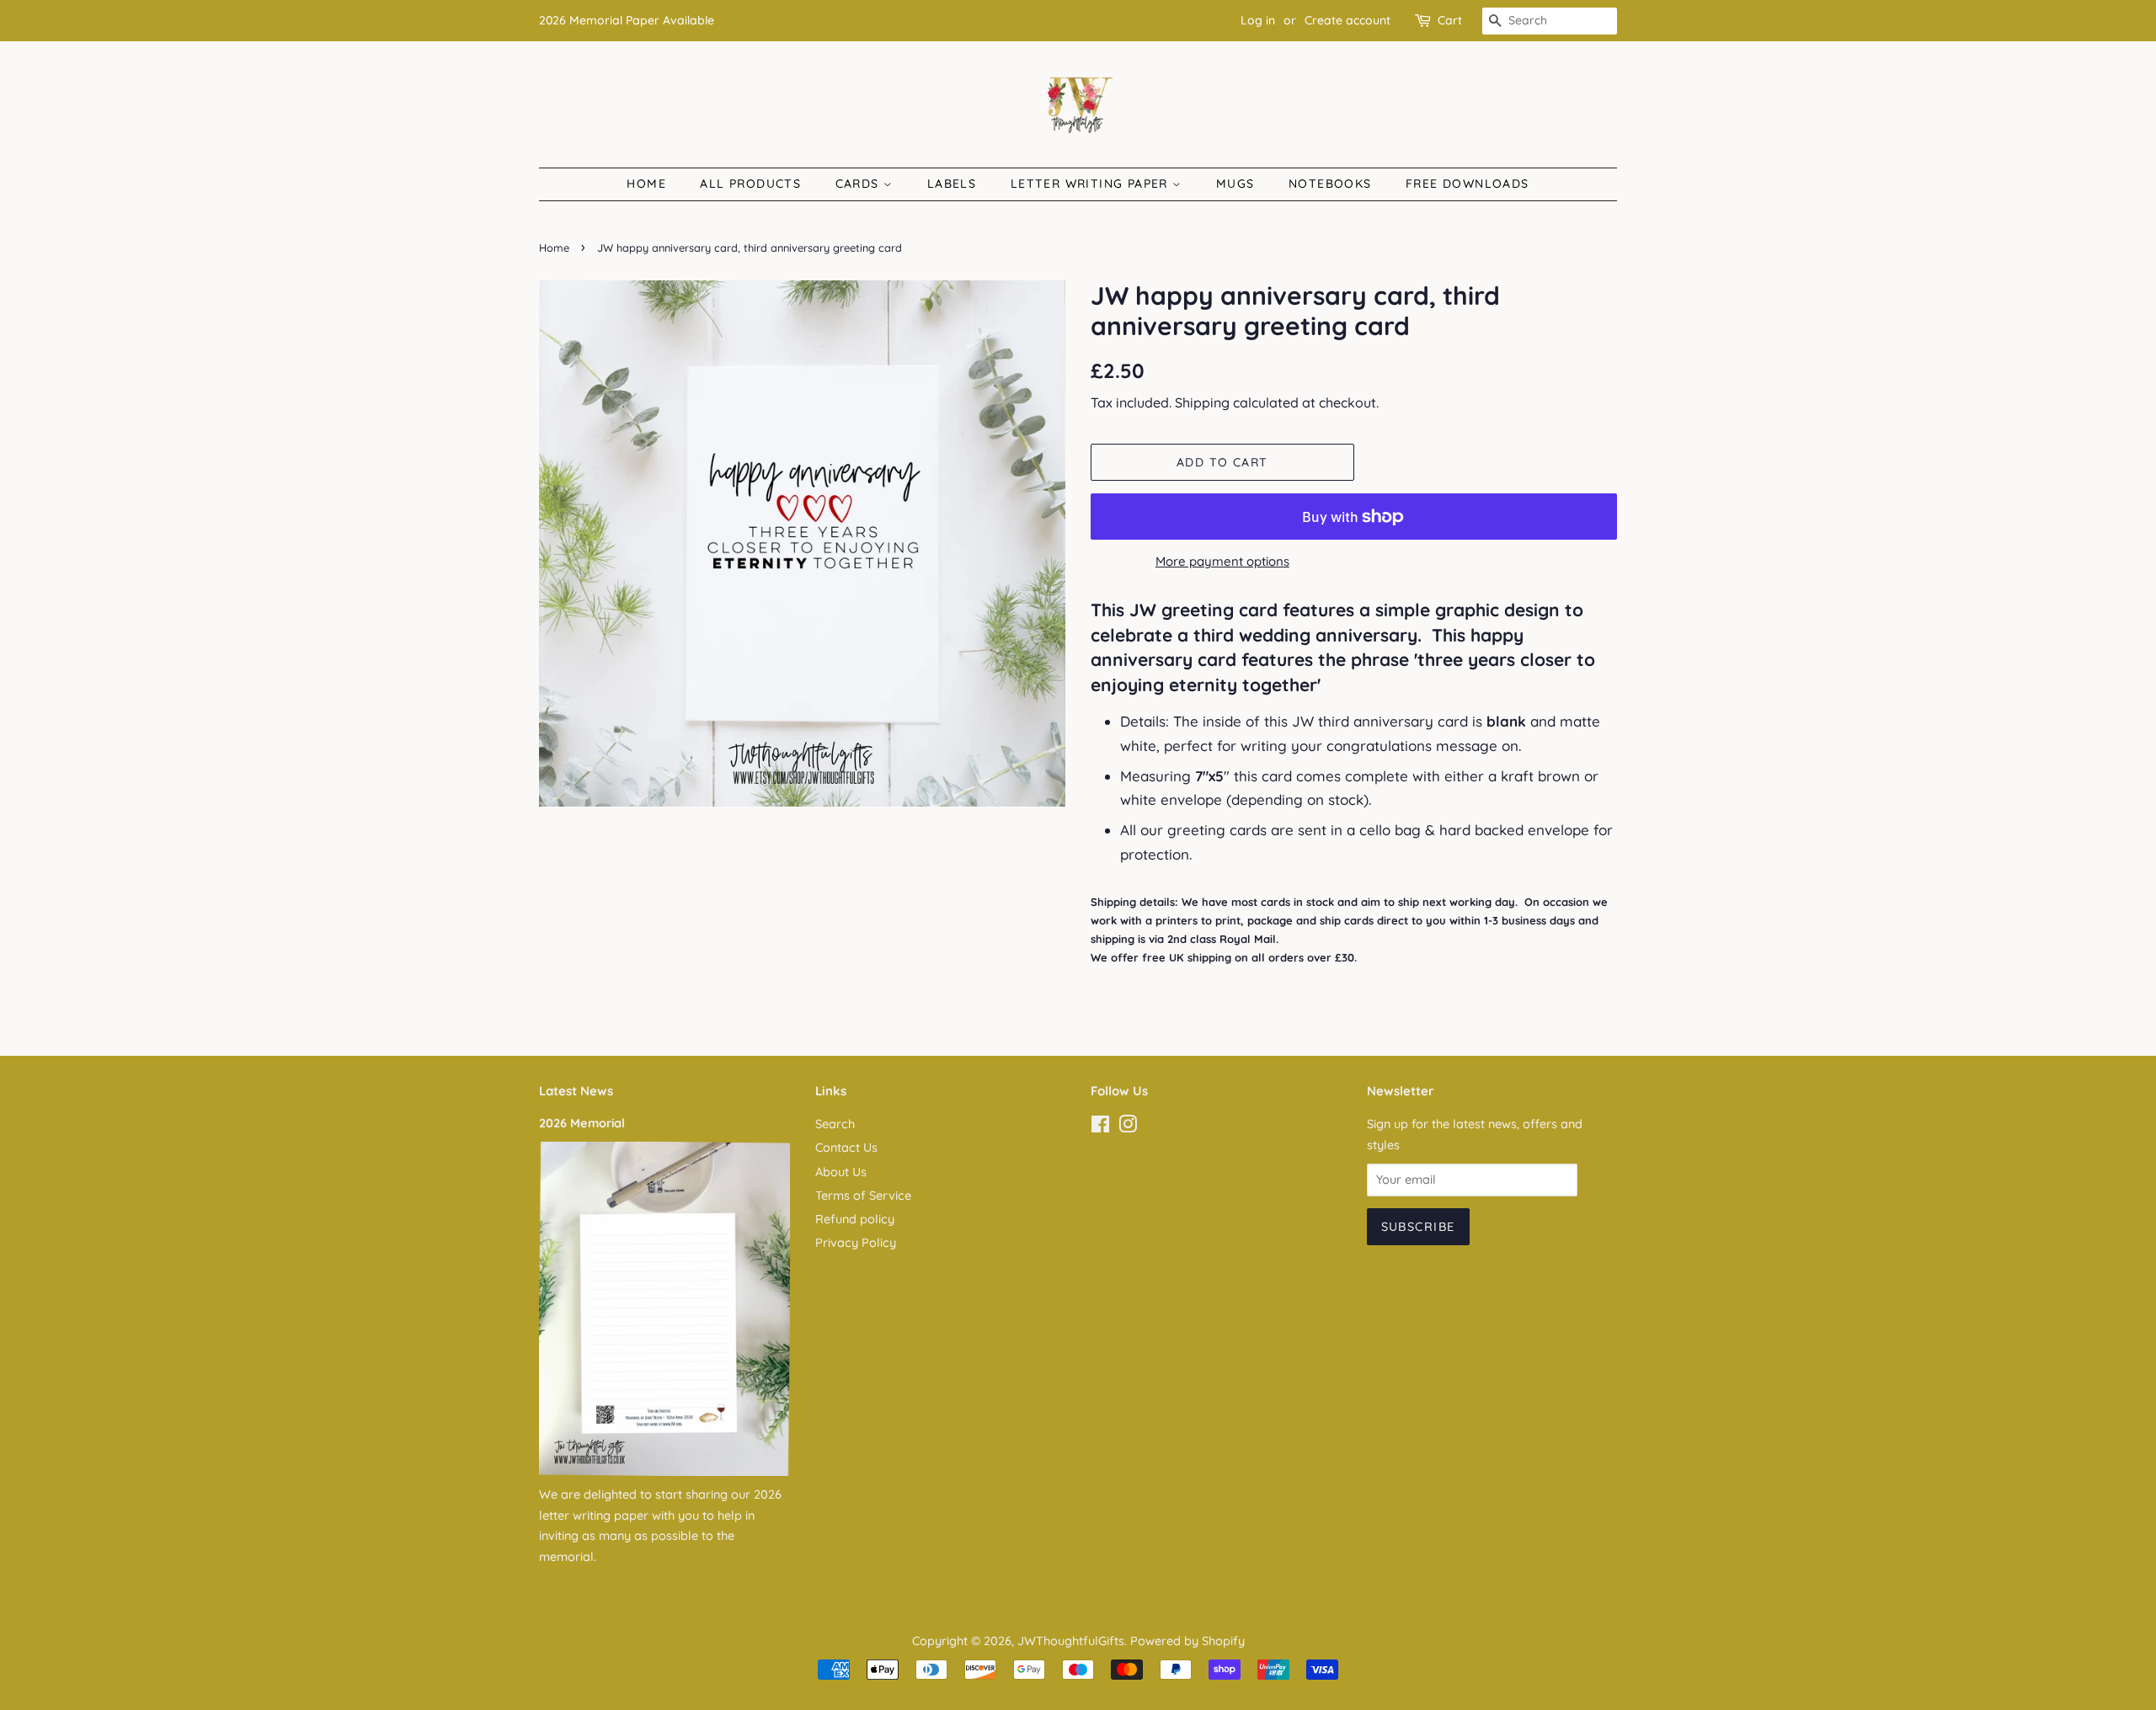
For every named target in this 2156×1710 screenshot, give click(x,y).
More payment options (1222, 561)
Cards (859, 184)
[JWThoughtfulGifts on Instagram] (1128, 1127)
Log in (1258, 20)
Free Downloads (1468, 184)
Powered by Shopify (1187, 1641)
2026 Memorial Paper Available (627, 20)
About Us (841, 1172)
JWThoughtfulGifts (1071, 1641)
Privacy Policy (856, 1243)
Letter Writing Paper (1091, 184)
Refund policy (855, 1219)
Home (646, 184)
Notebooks (1330, 184)
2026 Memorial (582, 1123)
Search (835, 1124)
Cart (1450, 20)
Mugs (1235, 184)
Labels (952, 184)
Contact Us (846, 1148)
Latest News (576, 1091)
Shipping (1202, 402)
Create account (1347, 20)
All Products (750, 184)
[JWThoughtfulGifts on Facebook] (1100, 1127)
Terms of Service (863, 1196)
